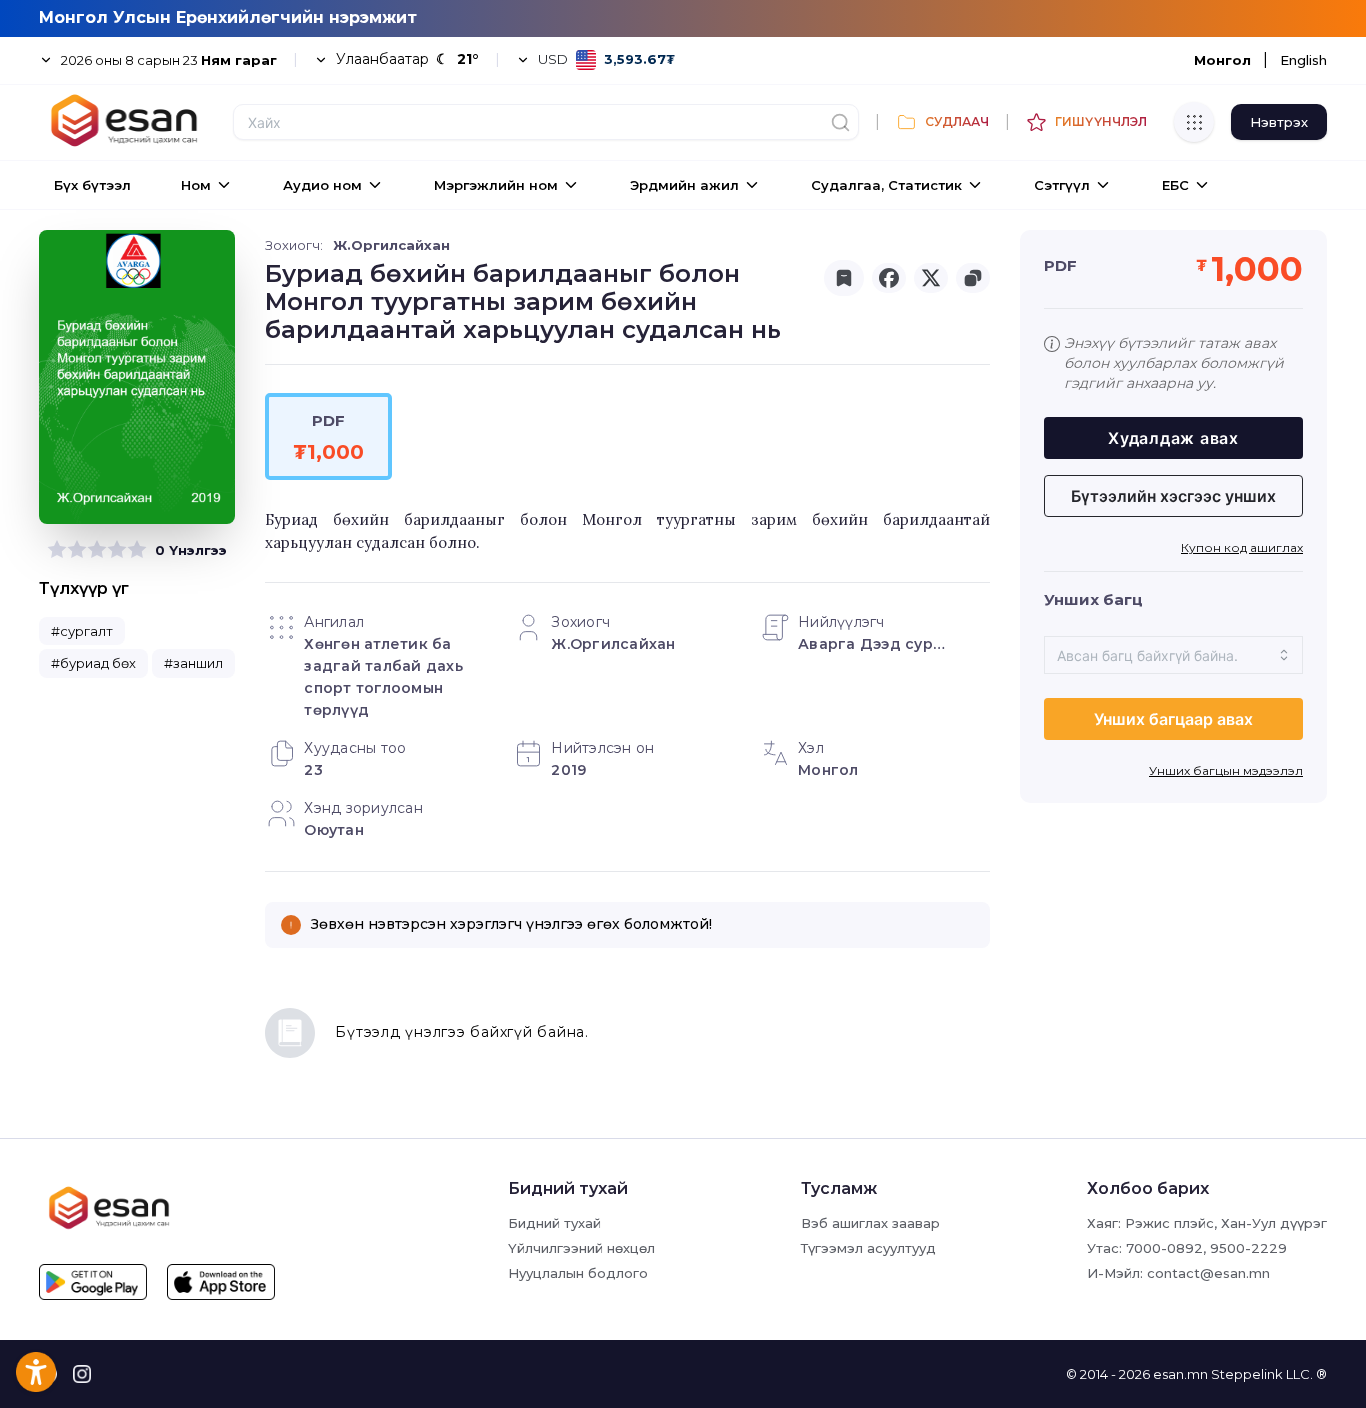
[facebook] (889, 278)
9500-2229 (1248, 1248)
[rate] (57, 550)
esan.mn (1180, 1374)
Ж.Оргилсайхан (391, 245)
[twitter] (931, 278)
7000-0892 (1164, 1248)
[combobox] (1173, 655)
